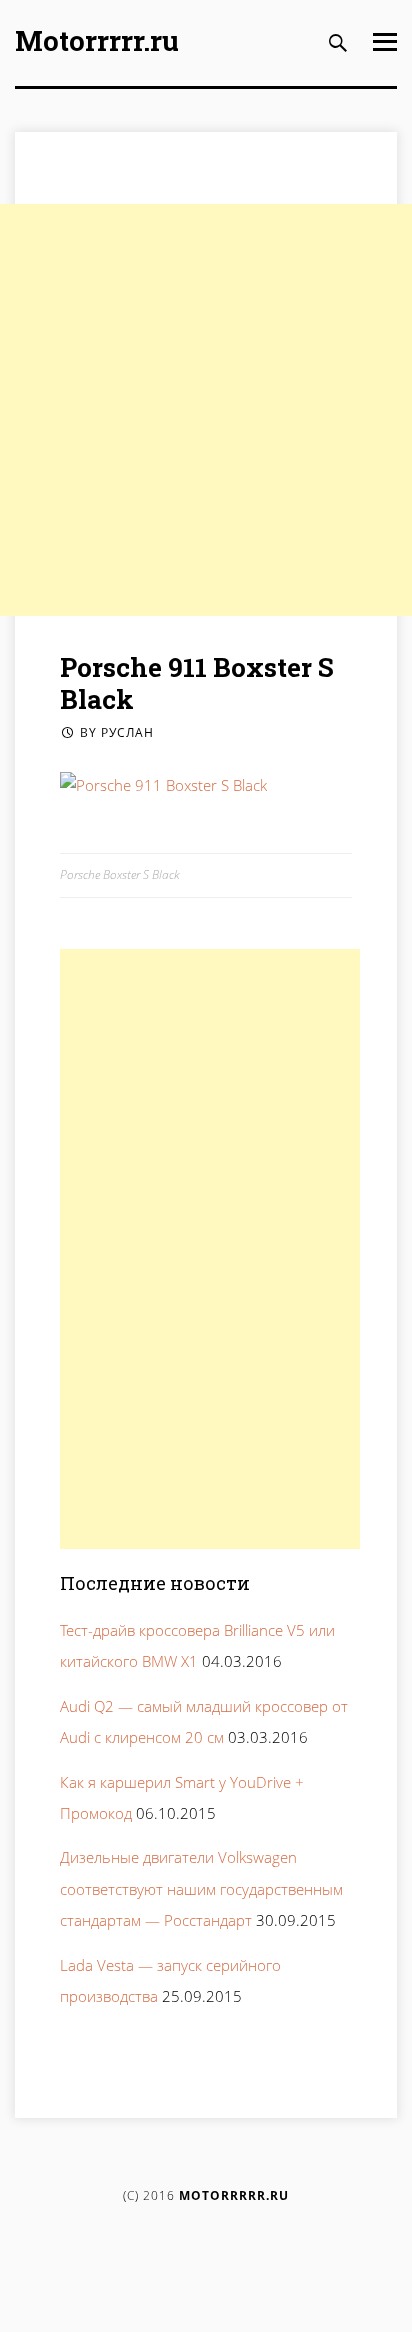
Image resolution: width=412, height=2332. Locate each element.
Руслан (127, 732)
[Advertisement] (206, 410)
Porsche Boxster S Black (120, 874)
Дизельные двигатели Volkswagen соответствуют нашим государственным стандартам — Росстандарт (201, 1888)
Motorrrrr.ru (97, 40)
